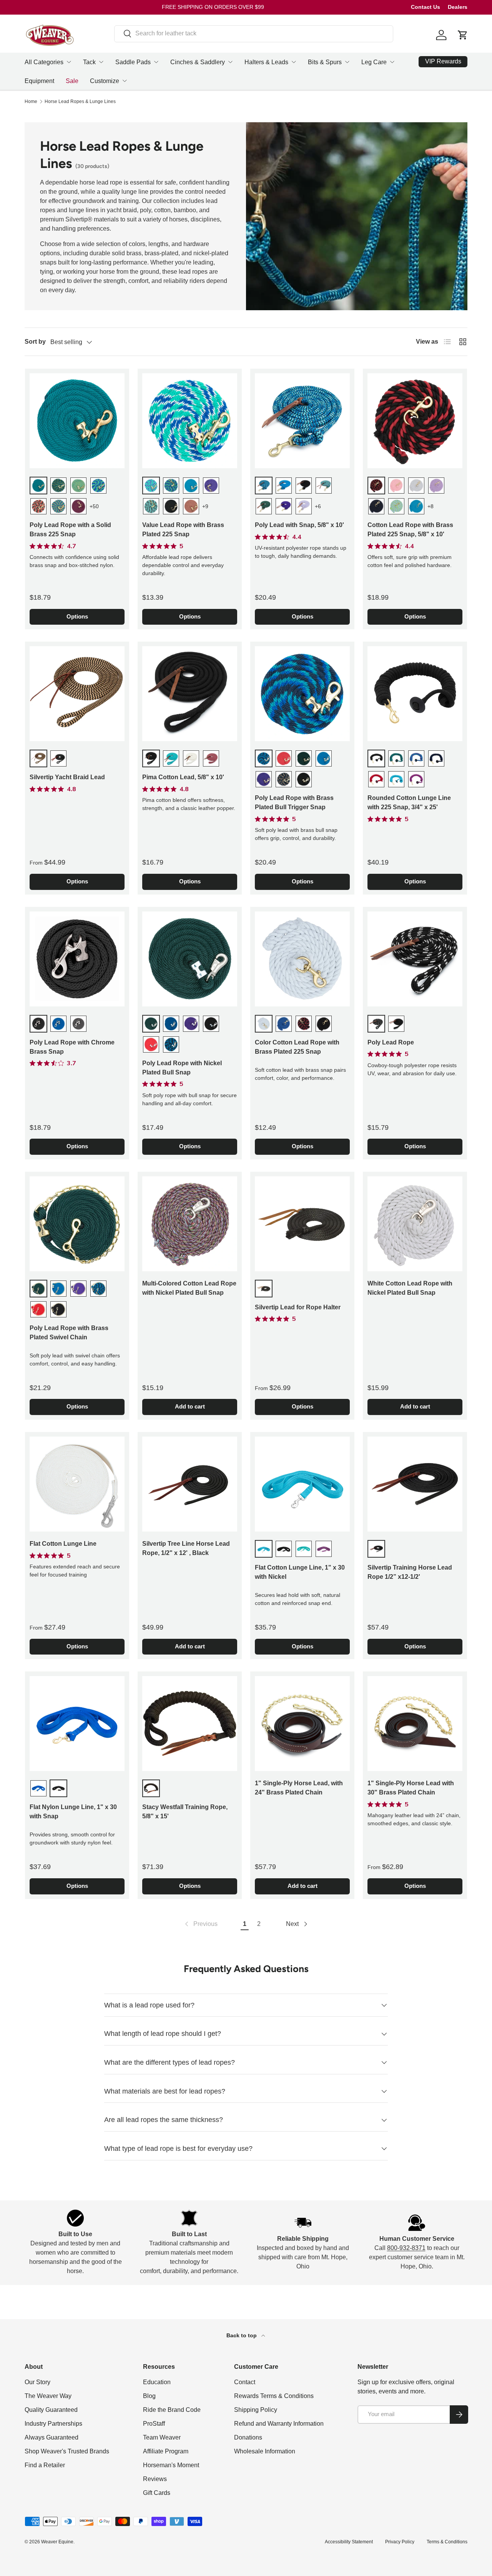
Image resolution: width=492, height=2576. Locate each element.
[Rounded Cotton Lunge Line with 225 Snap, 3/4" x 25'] (415, 694)
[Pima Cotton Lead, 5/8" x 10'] (190, 694)
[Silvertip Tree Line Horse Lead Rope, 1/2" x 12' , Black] (190, 1484)
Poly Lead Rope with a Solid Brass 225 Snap (70, 530)
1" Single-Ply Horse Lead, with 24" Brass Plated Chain (299, 1788)
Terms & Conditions (447, 2542)
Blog (149, 2396)
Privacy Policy (400, 2542)
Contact (245, 2382)
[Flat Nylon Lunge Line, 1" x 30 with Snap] (77, 1724)
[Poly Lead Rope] (415, 959)
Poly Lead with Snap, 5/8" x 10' (299, 525)
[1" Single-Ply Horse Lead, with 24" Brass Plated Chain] (302, 1724)
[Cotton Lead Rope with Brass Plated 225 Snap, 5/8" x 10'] (415, 421)
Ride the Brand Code (172, 2410)
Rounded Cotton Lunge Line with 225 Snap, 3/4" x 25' (409, 802)
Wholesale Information (265, 2451)
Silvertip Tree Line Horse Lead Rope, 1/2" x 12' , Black (186, 1548)
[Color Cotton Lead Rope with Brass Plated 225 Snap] (302, 959)
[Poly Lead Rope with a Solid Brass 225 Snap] (77, 421)
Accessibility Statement (349, 2542)
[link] (200, 1924)
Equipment (39, 81)
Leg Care (374, 62)
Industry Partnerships (53, 2424)
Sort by (35, 342)
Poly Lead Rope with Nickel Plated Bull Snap (182, 1068)
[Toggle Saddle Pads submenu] (156, 62)
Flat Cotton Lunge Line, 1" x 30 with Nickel (300, 1572)
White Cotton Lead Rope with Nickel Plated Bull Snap (410, 1288)
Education (157, 2382)
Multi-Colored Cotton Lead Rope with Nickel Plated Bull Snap (189, 1288)
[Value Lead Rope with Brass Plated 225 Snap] (190, 421)
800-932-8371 (406, 2248)
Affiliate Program (166, 2451)
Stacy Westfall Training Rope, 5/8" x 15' (185, 1812)
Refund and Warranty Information (279, 2424)
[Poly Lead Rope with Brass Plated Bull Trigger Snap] (302, 694)
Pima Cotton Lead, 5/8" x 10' (183, 777)
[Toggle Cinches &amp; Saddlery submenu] (230, 62)
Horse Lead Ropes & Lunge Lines (80, 101)
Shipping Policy (256, 2410)
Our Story (37, 2382)
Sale (72, 81)
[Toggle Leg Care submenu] (392, 62)
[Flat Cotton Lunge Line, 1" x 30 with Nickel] (302, 1484)
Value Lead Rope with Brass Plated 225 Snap (183, 530)
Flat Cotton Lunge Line (63, 1544)
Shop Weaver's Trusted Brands (67, 2451)
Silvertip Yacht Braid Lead (67, 777)
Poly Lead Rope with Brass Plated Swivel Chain (69, 1333)
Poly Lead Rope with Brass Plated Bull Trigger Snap (294, 802)
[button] (463, 35)
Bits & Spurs (325, 62)
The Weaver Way (48, 2396)
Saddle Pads (133, 62)
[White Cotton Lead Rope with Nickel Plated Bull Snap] (415, 1224)
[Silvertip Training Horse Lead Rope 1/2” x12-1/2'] (415, 1484)
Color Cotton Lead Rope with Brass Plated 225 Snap (297, 1047)
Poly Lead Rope (391, 1042)
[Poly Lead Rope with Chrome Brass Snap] (77, 959)
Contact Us (426, 7)
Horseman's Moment (171, 2465)
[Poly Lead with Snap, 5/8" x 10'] (302, 421)
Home (31, 101)
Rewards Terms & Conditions (274, 2396)
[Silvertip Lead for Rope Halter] (302, 1224)
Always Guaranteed (52, 2437)
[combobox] (254, 33)
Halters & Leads (266, 62)
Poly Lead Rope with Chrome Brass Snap (72, 1047)
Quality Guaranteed (51, 2410)
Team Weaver (162, 2437)
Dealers (458, 7)
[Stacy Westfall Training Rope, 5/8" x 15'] (190, 1724)
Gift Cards (157, 2493)
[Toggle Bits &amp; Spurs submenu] (347, 62)
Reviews (155, 2479)
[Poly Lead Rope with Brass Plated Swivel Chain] (77, 1224)
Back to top (242, 2335)
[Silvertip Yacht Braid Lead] (77, 694)
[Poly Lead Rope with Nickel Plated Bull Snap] (190, 959)
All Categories (44, 62)
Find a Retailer (45, 2465)
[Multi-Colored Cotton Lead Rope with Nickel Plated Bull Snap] (190, 1224)
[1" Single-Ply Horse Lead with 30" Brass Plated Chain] (415, 1724)
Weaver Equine (57, 2542)
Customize (105, 81)
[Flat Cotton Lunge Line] (77, 1484)
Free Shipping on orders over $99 (213, 7)
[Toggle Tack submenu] (101, 62)
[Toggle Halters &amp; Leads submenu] (294, 62)
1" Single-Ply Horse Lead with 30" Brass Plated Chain (411, 1788)
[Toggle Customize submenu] (125, 81)
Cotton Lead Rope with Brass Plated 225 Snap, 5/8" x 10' (410, 530)
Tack (89, 62)
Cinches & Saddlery (198, 62)
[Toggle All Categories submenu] (69, 62)
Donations (248, 2437)
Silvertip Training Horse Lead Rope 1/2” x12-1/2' (410, 1572)
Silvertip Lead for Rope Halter (298, 1307)
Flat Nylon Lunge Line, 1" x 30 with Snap (73, 1812)
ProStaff (154, 2424)
